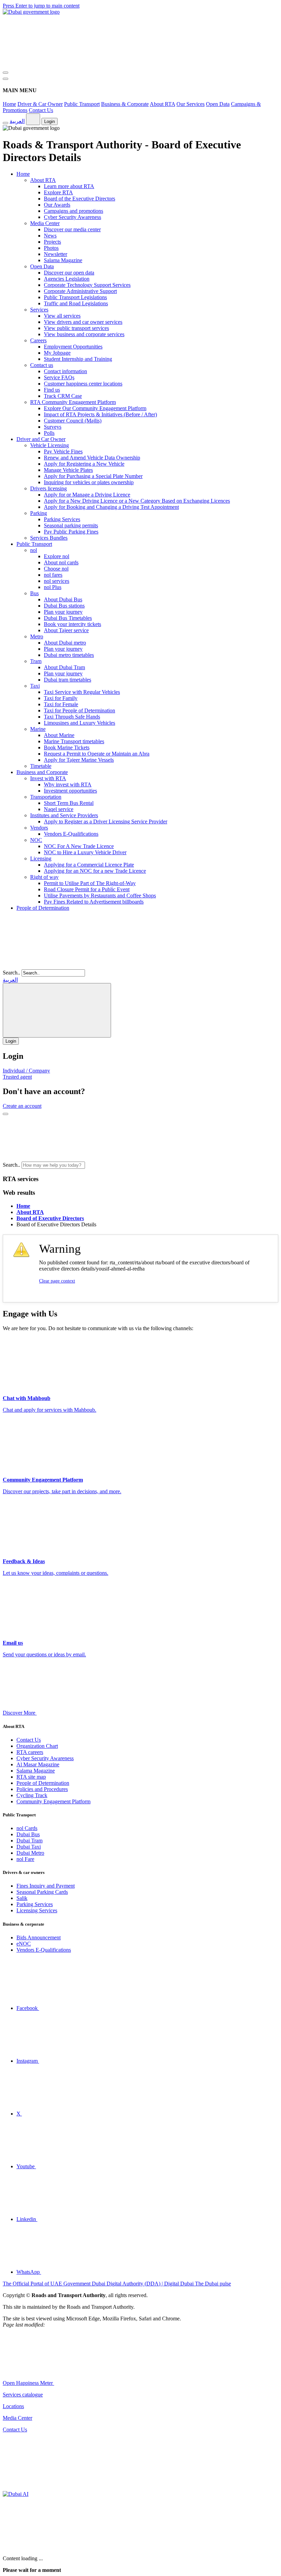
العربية (17, 121)
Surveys (53, 427)
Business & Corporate (125, 104)
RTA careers (30, 1752)
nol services (57, 581)
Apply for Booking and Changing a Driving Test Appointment (111, 507)
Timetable (41, 766)
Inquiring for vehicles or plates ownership (89, 482)
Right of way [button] (44, 877)
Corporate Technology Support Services (87, 285)
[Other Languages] (57, 1010)
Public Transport (82, 104)
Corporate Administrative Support (80, 291)
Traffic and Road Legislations (76, 303)
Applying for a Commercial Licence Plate (89, 865)
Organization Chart (37, 1746)
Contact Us (41, 110)
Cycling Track (32, 1795)
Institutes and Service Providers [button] (64, 815)
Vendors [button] (39, 828)
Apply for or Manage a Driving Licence (87, 495)
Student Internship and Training (78, 359)
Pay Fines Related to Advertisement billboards (94, 902)
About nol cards (61, 562)
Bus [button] (34, 593)
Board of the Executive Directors (80, 199)
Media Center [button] (45, 223)
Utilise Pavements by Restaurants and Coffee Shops (100, 896)
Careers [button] (38, 340)
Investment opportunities (70, 791)
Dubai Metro (30, 1853)
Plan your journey (63, 612)
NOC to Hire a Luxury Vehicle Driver (85, 852)
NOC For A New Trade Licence (79, 846)
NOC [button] (36, 840)
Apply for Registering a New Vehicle (84, 464)
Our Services (191, 104)
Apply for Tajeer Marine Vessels (79, 760)
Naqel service (59, 809)
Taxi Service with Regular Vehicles (82, 692)
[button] (138, 1165)
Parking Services (62, 519)
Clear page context (57, 1281)
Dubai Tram (29, 1841)
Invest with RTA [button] (48, 778)
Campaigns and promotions (74, 211)
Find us (52, 390)
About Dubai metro (65, 643)
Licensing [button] (41, 858)
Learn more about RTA (69, 186)
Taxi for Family (61, 698)
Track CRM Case (63, 396)
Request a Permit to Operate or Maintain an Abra (97, 754)
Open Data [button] (42, 266)
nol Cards (27, 1828)
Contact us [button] (42, 365)
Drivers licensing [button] (48, 488)
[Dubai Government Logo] (31, 12)
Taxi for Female (61, 704)
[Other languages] (33, 119)
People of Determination (43, 908)
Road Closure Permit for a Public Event (87, 889)
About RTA (162, 104)
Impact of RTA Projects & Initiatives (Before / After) (100, 414)
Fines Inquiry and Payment (46, 1886)
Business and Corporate (42, 772)
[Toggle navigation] (5, 73)
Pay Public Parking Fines (71, 532)
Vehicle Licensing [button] (50, 445)
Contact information (65, 371)
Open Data (218, 104)
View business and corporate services (84, 334)
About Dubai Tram (64, 667)
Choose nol (56, 569)
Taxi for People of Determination (80, 710)
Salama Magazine (63, 260)
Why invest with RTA (68, 784)
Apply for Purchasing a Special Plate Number (93, 476)
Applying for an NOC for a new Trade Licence (95, 871)
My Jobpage (57, 353)
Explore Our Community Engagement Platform (95, 408)
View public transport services (76, 328)
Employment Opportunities (73, 347)
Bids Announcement (39, 1937)
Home (9, 104)
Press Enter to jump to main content (41, 6)
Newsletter (56, 254)
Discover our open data (69, 273)
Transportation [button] (46, 797)
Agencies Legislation (67, 279)
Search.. (11, 973)
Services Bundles (49, 538)
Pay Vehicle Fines (63, 451)
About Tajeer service (66, 630)
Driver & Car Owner (40, 104)
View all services (62, 316)
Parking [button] (39, 513)
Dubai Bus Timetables (68, 618)
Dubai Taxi (29, 1847)
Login (50, 121)
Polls (49, 433)
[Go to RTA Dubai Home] (54, 65)
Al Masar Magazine (38, 1764)
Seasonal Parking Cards (42, 1892)
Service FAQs (59, 377)
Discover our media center (72, 229)
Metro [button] (37, 636)
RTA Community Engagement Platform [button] (73, 402)
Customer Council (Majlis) (73, 421)
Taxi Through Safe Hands (72, 717)
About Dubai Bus (63, 599)
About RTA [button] (43, 180)
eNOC (24, 1944)
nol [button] (34, 550)
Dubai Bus (28, 1834)
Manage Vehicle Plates (68, 470)
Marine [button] (38, 729)
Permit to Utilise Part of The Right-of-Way (90, 883)
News (50, 236)
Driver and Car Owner (41, 439)
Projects (52, 242)
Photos (51, 248)
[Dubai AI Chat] (16, 2494)
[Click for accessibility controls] (5, 123)
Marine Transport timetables (74, 741)
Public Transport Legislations (75, 297)
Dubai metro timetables (69, 655)
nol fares (53, 575)
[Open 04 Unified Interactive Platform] (106, 2383)
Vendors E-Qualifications (71, 834)
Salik (22, 1898)
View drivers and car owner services (83, 322)
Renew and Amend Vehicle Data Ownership (92, 458)
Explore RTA (58, 192)
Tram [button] (36, 661)
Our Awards (57, 205)
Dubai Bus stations (64, 606)
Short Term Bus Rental (69, 803)
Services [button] (39, 310)
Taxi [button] (35, 686)
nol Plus (53, 587)
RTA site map (31, 1777)
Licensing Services (37, 1910)
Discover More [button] (20, 1713)
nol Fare (25, 1859)
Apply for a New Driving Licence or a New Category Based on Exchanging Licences (137, 501)
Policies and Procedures (42, 1789)
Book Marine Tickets (67, 747)
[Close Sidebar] (5, 79)
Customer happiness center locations (83, 384)
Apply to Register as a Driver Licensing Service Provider (106, 821)
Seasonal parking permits (71, 525)
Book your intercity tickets (72, 624)
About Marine (59, 735)
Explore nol (57, 556)
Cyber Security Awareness (72, 217)
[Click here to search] (5, 1114)
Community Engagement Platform (53, 1801)
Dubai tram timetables (68, 680)
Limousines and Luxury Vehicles (80, 723)
